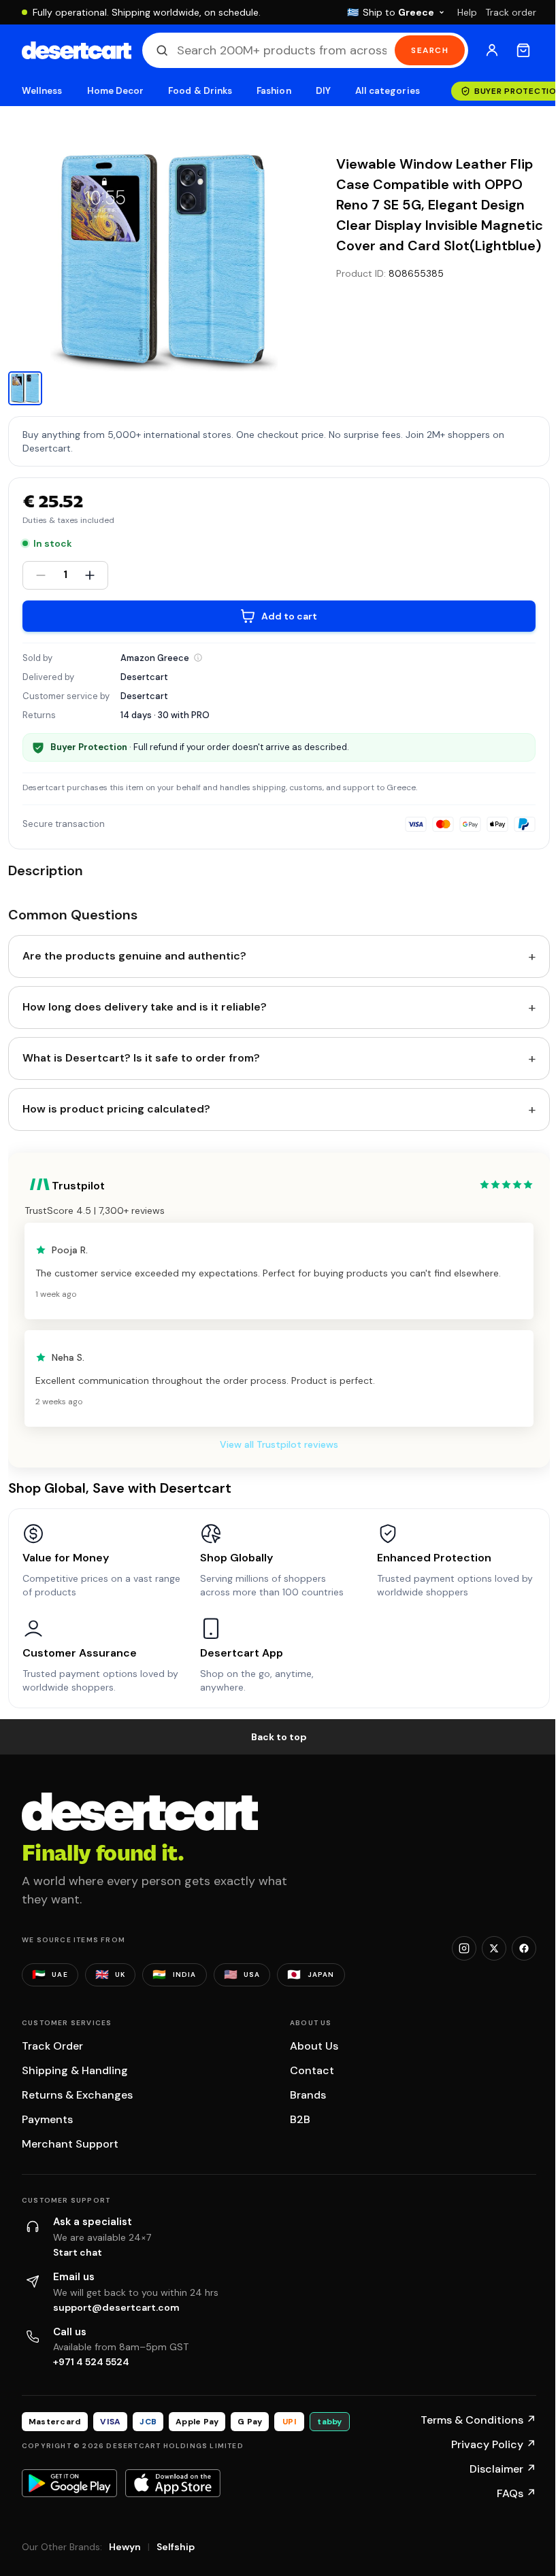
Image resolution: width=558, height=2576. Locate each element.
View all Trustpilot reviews (279, 1444)
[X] (494, 1948)
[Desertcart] (77, 50)
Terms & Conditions (478, 2420)
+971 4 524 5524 (91, 2362)
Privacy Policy (494, 2444)
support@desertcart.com (116, 2307)
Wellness (42, 91)
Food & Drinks (200, 91)
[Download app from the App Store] (173, 2483)
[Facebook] (524, 1948)
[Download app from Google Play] (69, 2483)
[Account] (492, 50)
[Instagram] (464, 1948)
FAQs (516, 2493)
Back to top (279, 1737)
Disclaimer (503, 2469)
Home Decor (116, 91)
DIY (323, 91)
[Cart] (523, 50)
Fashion (274, 91)
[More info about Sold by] (198, 658)
